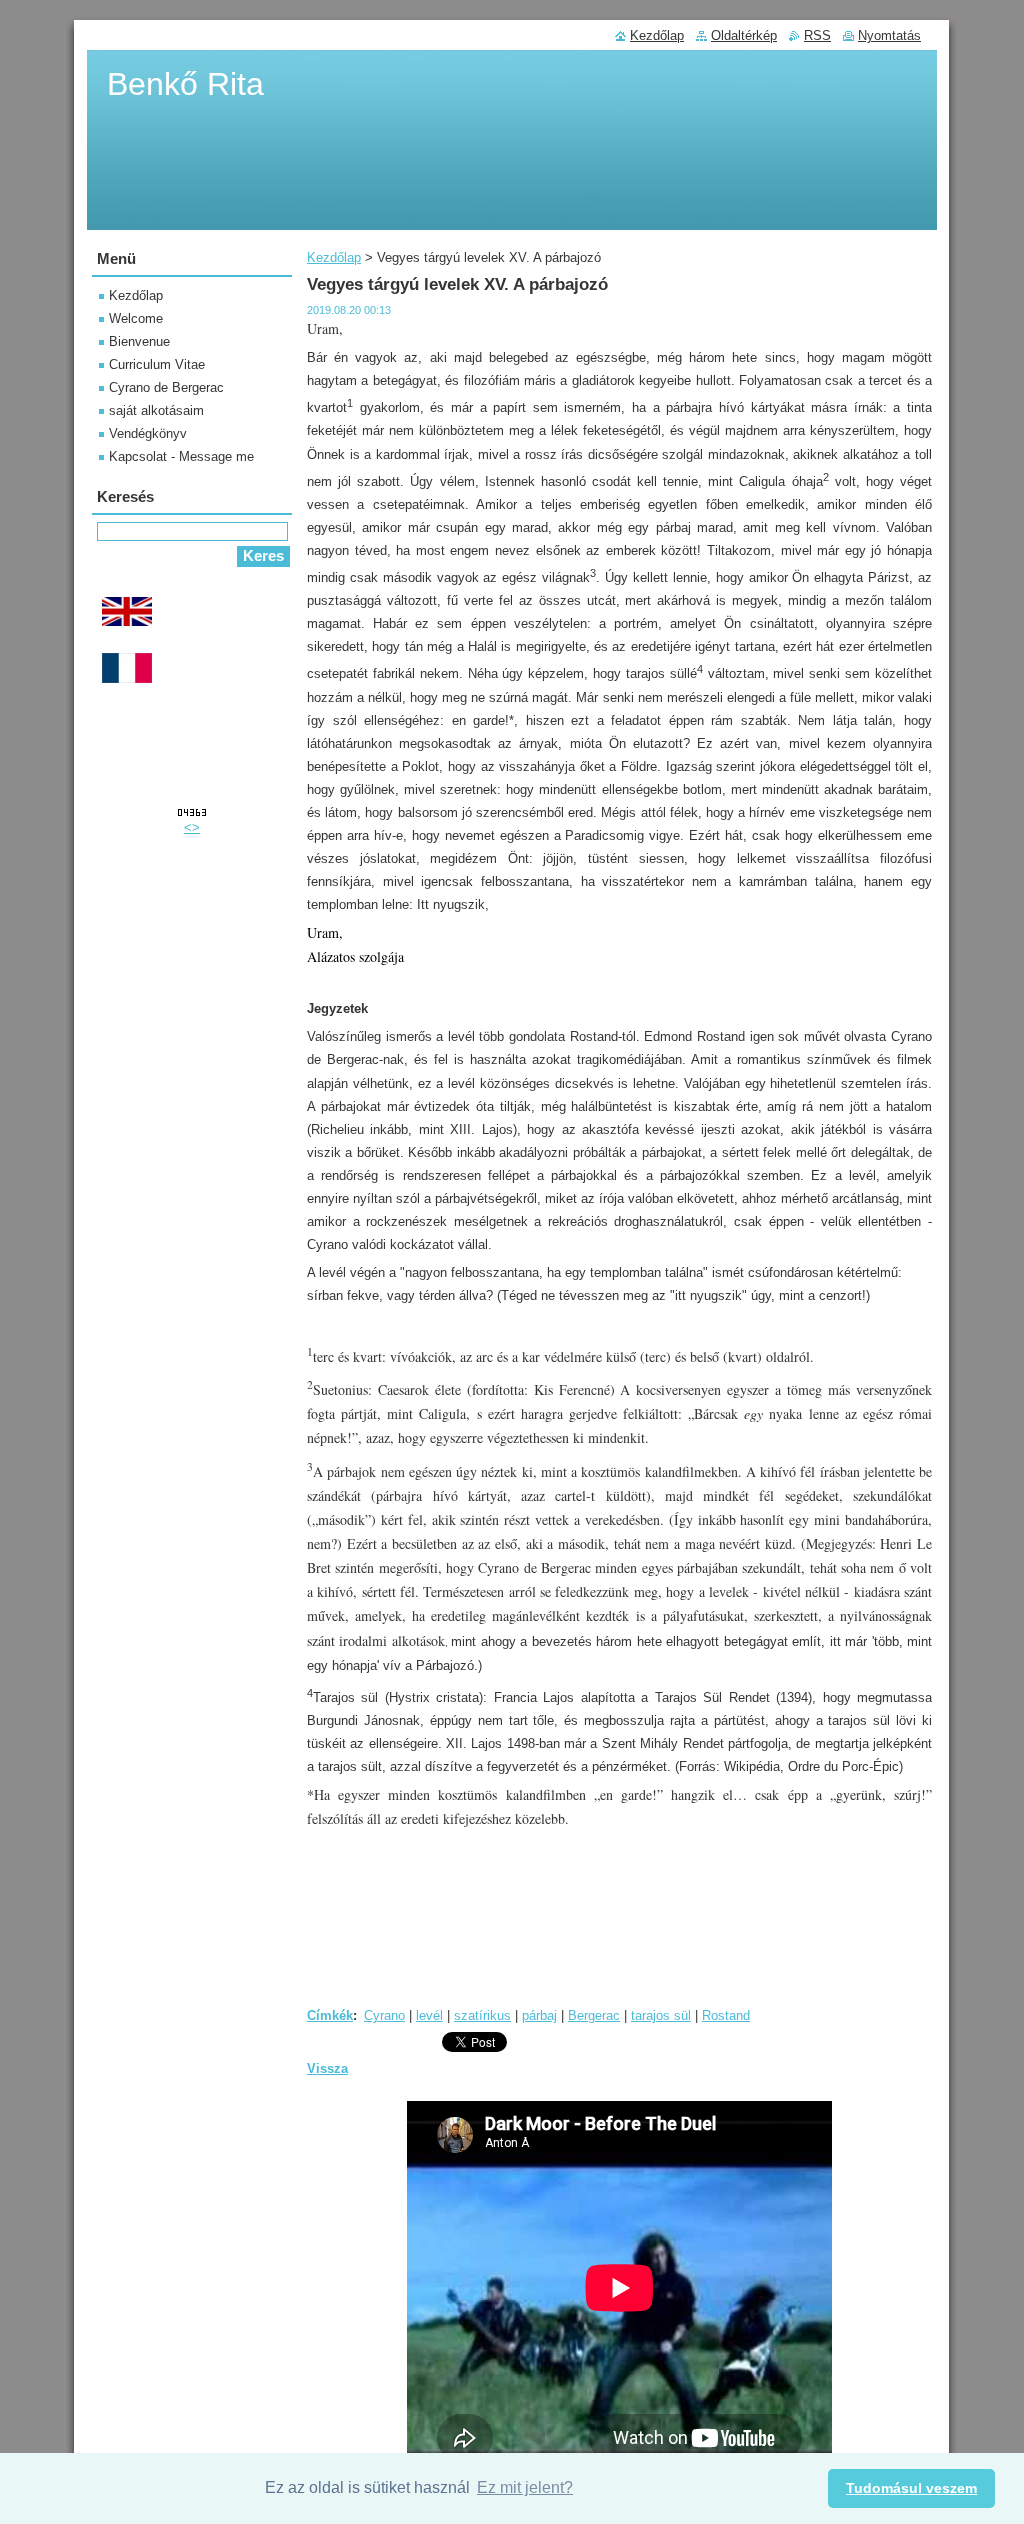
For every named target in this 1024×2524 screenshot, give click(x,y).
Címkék (330, 2015)
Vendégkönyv (148, 433)
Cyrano (384, 2015)
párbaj (539, 2015)
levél (429, 2015)
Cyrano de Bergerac (166, 387)
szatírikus (482, 2015)
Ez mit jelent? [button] (525, 2487)
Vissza (327, 2068)
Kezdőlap (334, 257)
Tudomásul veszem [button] (911, 2488)
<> (192, 827)
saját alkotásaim (156, 410)
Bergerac (594, 2015)
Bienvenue (139, 341)
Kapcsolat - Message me (181, 456)
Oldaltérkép (744, 35)
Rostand (726, 2015)
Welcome (136, 318)
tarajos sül (661, 2015)
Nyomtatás (889, 35)
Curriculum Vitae (157, 364)
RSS (817, 35)
